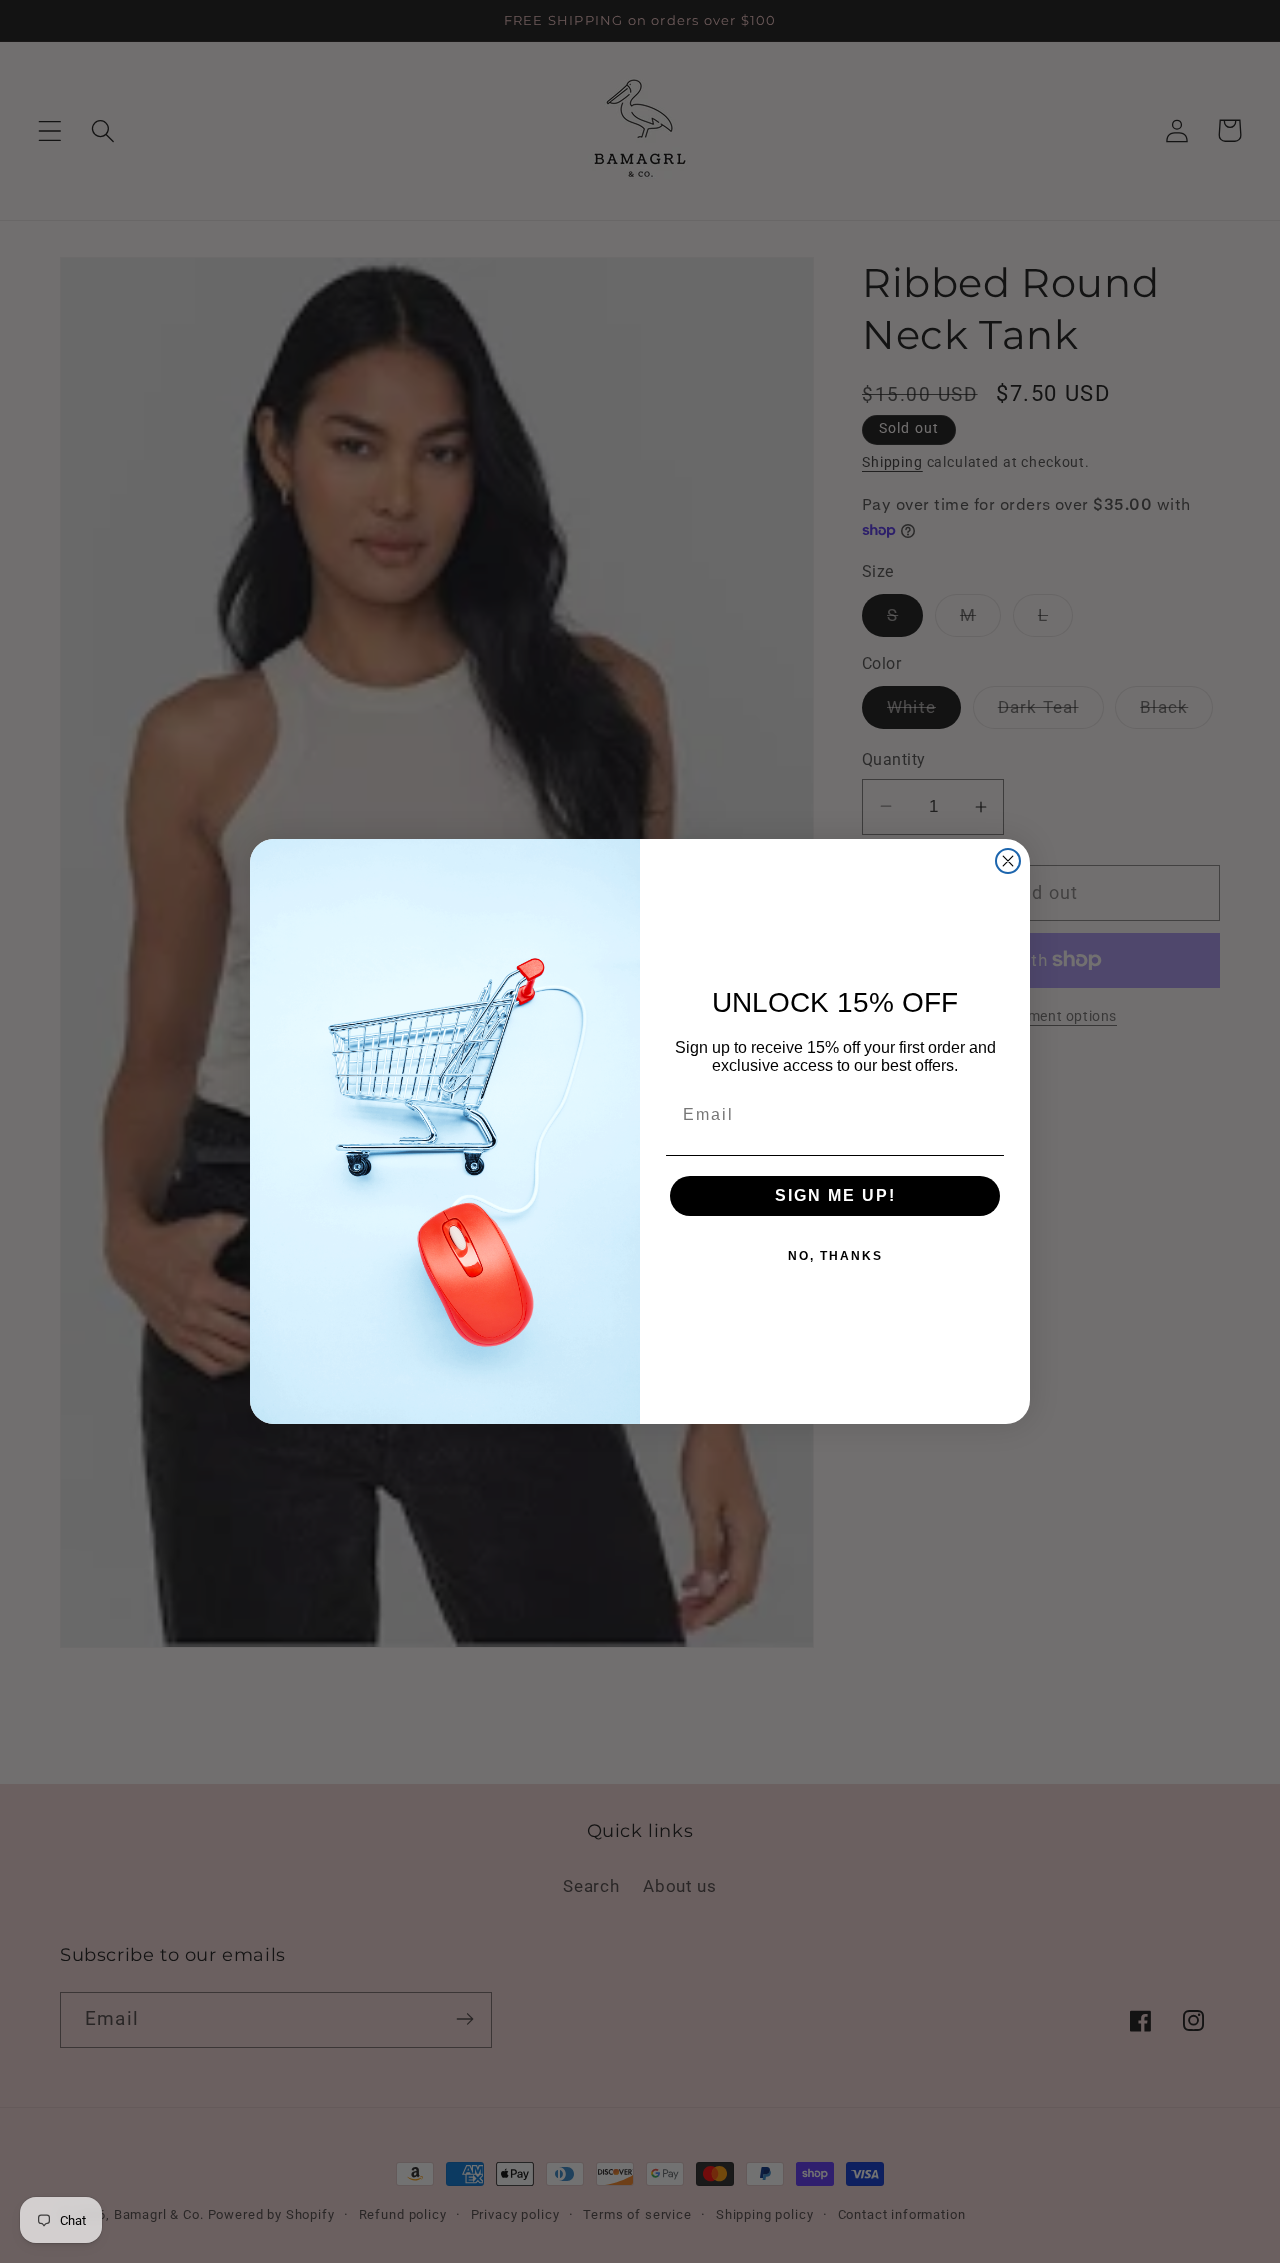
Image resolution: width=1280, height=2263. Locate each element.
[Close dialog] (1008, 861)
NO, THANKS (835, 1256)
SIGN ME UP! (835, 1195)
